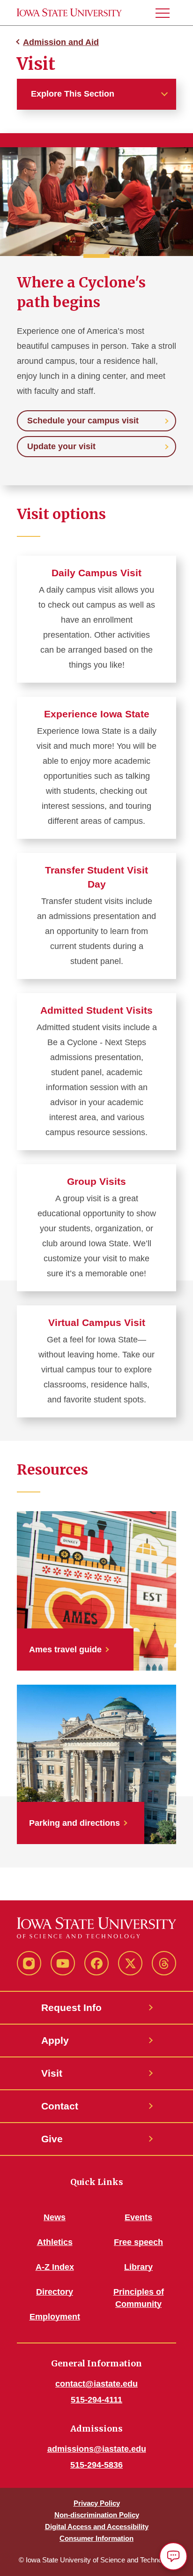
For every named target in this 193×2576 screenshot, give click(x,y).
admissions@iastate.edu (97, 2449)
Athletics (55, 2242)
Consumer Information (96, 2538)
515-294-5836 (96, 2465)
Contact (60, 2106)
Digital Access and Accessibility (97, 2527)
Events (138, 2217)
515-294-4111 (96, 2400)
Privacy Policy (97, 2503)
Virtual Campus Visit (97, 1322)
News (55, 2217)
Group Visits (96, 1181)
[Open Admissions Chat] (173, 2556)
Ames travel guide (65, 1650)
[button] (166, 13)
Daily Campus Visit (96, 573)
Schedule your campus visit (83, 421)
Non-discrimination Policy (97, 2515)
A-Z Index (55, 2267)
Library (138, 2267)
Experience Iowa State (97, 714)
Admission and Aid (61, 42)
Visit (52, 2073)
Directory (55, 2292)
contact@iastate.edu (96, 2384)
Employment (55, 2317)
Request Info (71, 2007)
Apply (55, 2040)
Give (52, 2139)
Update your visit (61, 446)
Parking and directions (74, 1823)
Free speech (138, 2242)
